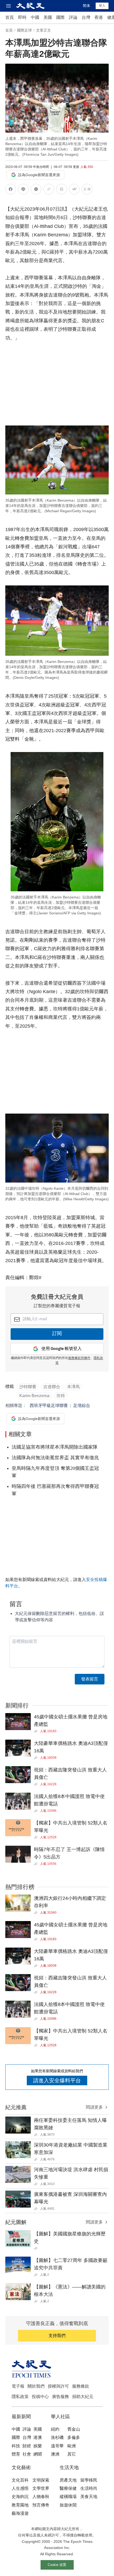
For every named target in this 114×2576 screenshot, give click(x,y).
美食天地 (89, 2497)
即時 (22, 17)
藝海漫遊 (20, 2513)
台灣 (86, 17)
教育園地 (20, 2505)
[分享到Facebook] (11, 190)
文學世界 (41, 2488)
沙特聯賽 (28, 1387)
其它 (72, 2454)
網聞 (38, 2454)
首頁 (10, 17)
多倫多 (74, 2437)
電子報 (18, 2386)
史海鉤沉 (20, 2497)
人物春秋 (41, 2497)
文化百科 (20, 2480)
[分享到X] (36, 190)
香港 (99, 17)
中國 (35, 17)
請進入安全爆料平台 (57, 2080)
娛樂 (38, 2446)
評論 (73, 17)
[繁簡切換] (87, 190)
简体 (86, 6)
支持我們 (57, 2336)
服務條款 (81, 2386)
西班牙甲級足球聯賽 (49, 1406)
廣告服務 (60, 2397)
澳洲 (55, 2454)
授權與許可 (58, 2386)
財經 (27, 2446)
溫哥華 (57, 2446)
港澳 (38, 2437)
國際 (60, 17)
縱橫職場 (68, 2497)
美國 (48, 17)
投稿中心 (40, 2397)
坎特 (61, 1396)
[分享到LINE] (23, 190)
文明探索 (41, 2480)
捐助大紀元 (83, 2397)
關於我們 (36, 2386)
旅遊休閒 (68, 2505)
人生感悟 (20, 2488)
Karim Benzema (34, 1396)
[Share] (37, 1731)
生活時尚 (89, 2488)
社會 (27, 2454)
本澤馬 (73, 1387)
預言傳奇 (41, 2505)
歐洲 (72, 2446)
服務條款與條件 (79, 1358)
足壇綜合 (82, 1406)
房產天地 (68, 2480)
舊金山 (74, 2429)
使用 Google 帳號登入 (62, 1349)
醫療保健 (68, 2488)
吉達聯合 (52, 1387)
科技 (16, 2446)
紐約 (55, 2429)
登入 (102, 6)
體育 (16, 2454)
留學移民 (89, 2480)
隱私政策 (20, 2397)
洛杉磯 (57, 2437)
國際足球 (24, 30)
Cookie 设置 (57, 2565)
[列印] (62, 190)
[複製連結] (49, 189)
